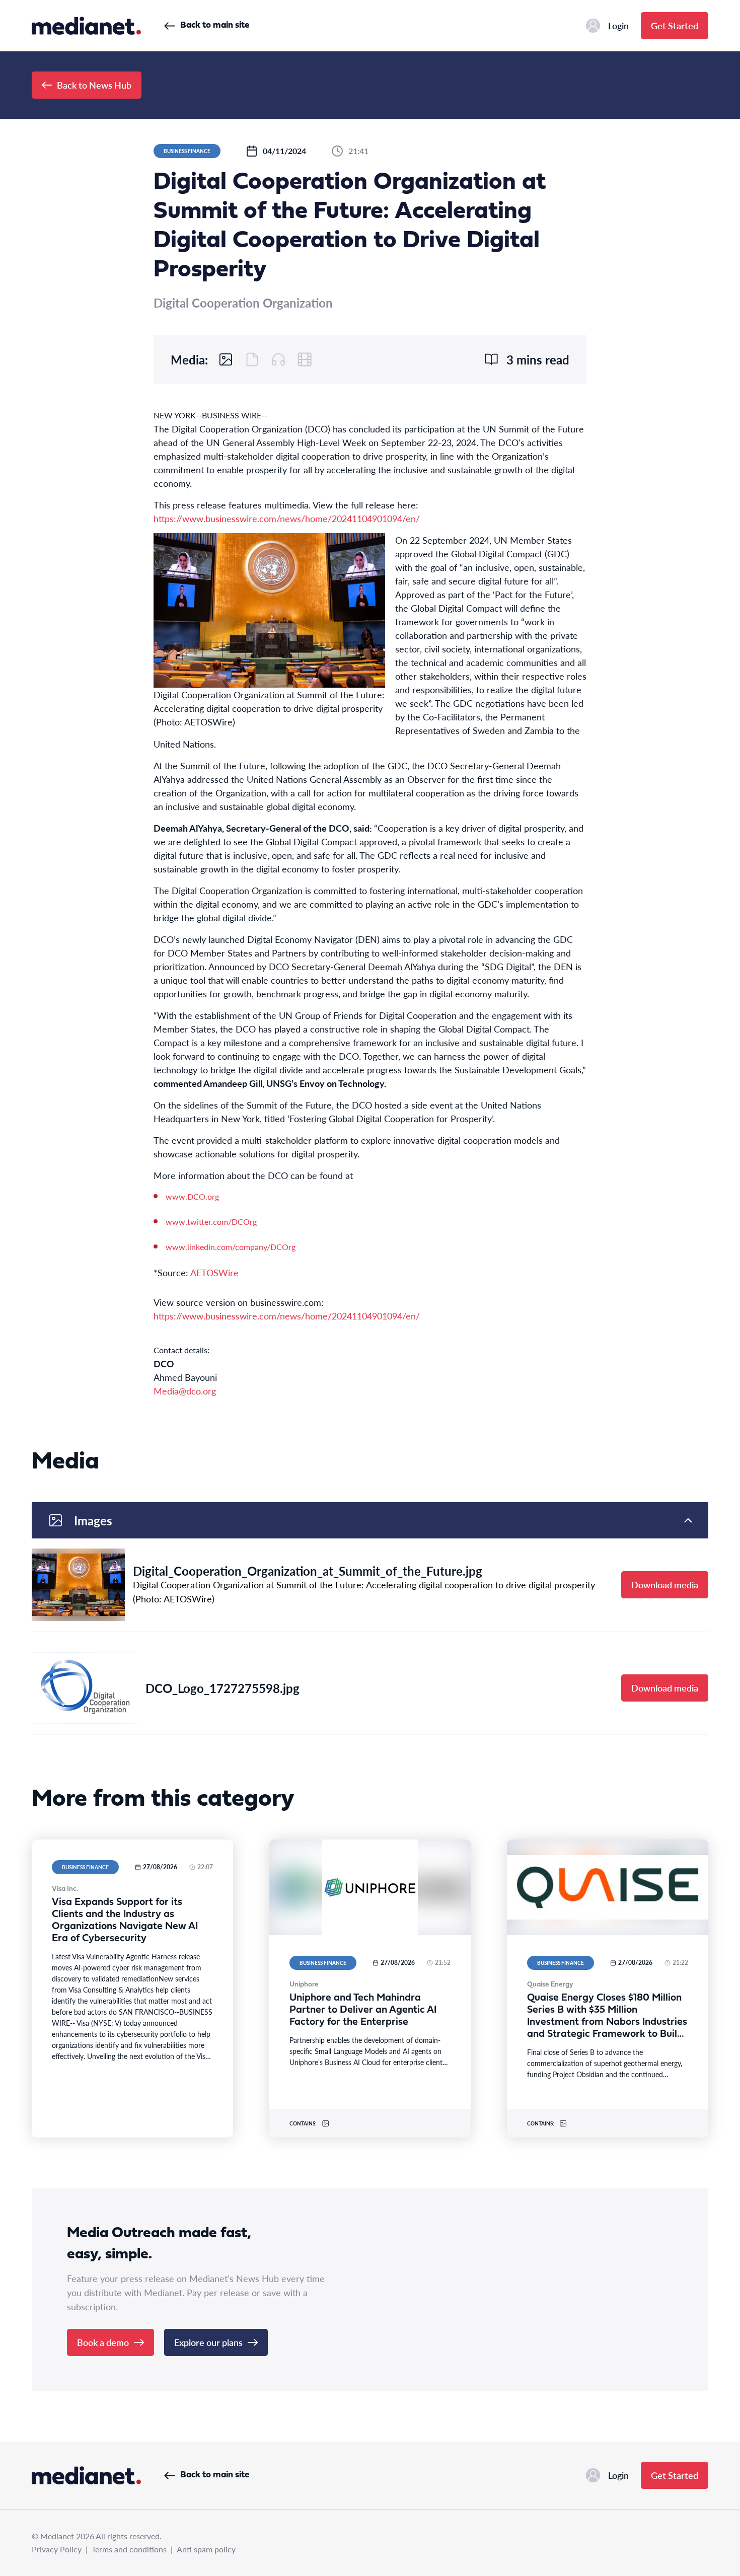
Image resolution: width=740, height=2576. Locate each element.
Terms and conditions (129, 2549)
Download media (665, 1585)
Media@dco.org (185, 1391)
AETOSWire (214, 1272)
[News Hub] (86, 26)
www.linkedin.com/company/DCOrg (231, 1247)
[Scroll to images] (226, 359)
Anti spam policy (206, 2549)
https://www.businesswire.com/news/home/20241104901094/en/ (287, 518)
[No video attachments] (305, 359)
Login (618, 25)
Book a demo (103, 2342)
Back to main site (215, 25)
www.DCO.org (192, 1196)
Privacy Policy (57, 2549)
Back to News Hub (94, 85)
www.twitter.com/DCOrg (211, 1222)
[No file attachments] (252, 359)
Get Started (675, 25)
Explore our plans (208, 2342)
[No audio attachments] (278, 359)
